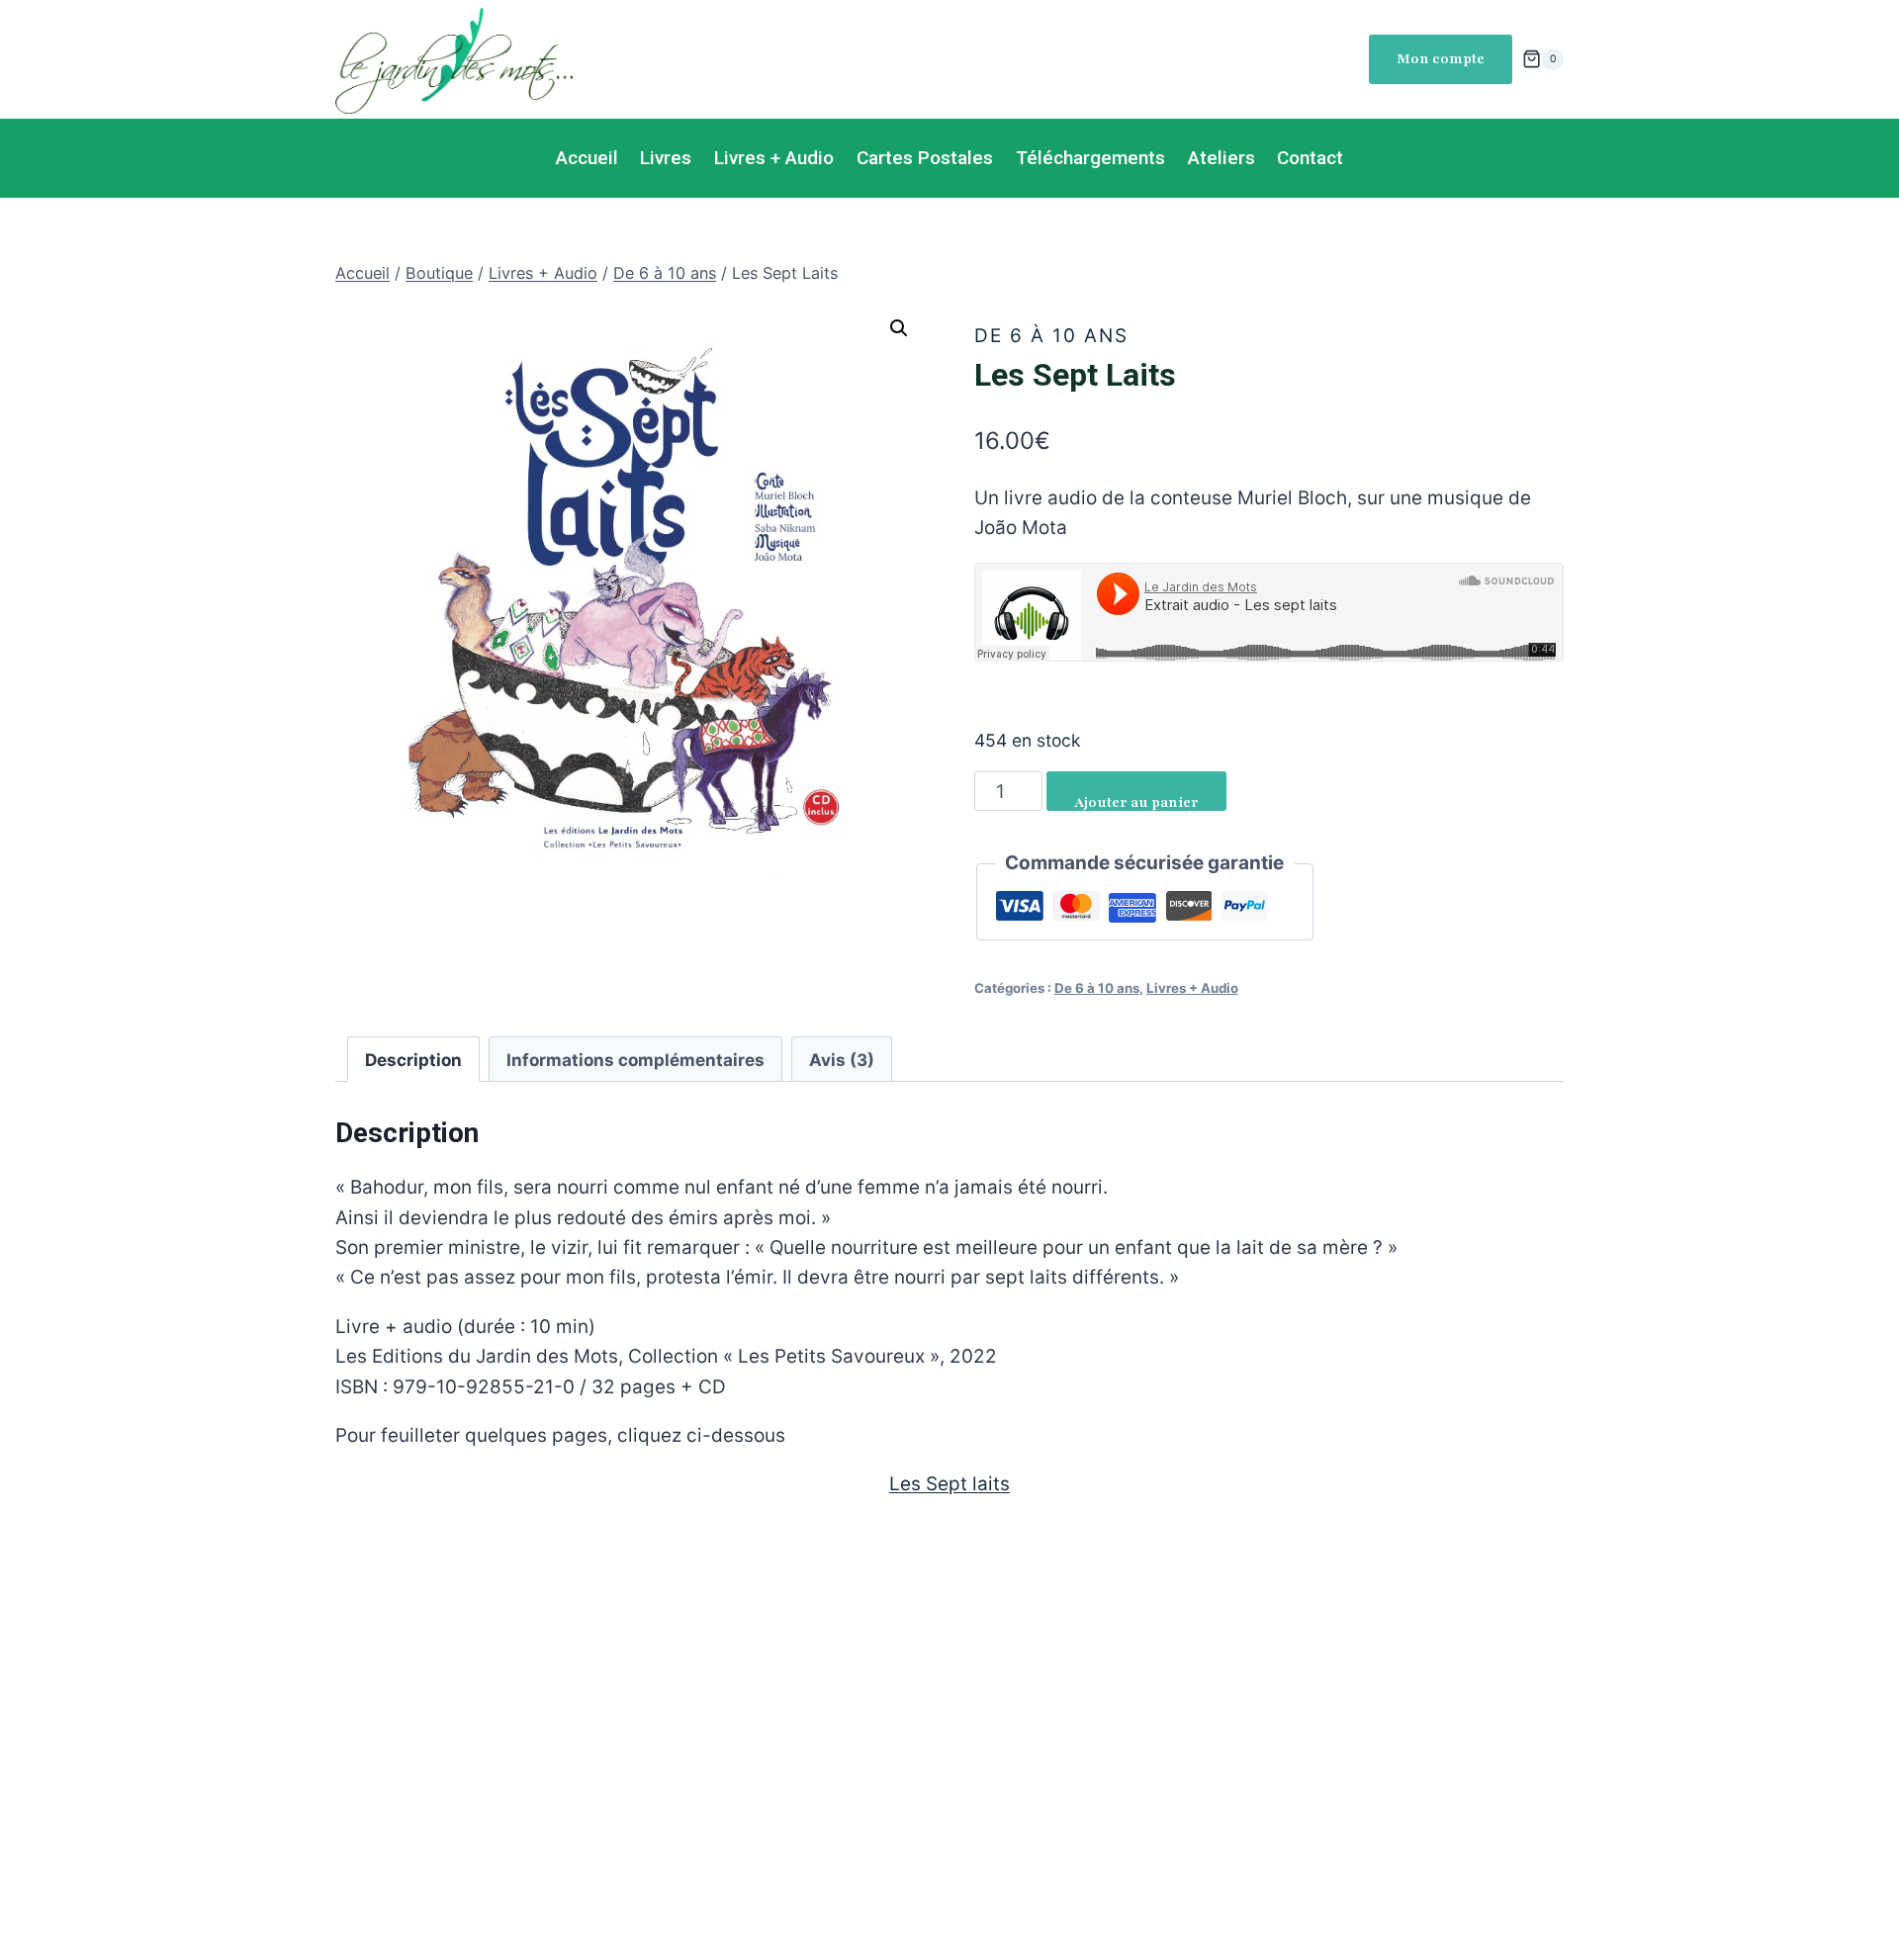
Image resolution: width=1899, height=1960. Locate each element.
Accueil (587, 158)
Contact (1310, 158)
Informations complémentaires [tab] (635, 1060)
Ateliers (1221, 158)
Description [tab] (413, 1060)
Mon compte (1441, 59)
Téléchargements (1090, 158)
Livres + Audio (774, 158)
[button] (899, 328)
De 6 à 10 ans (1051, 336)
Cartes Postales (925, 158)
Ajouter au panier (1136, 802)
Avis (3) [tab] (842, 1060)
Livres (666, 158)
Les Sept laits (949, 1484)
